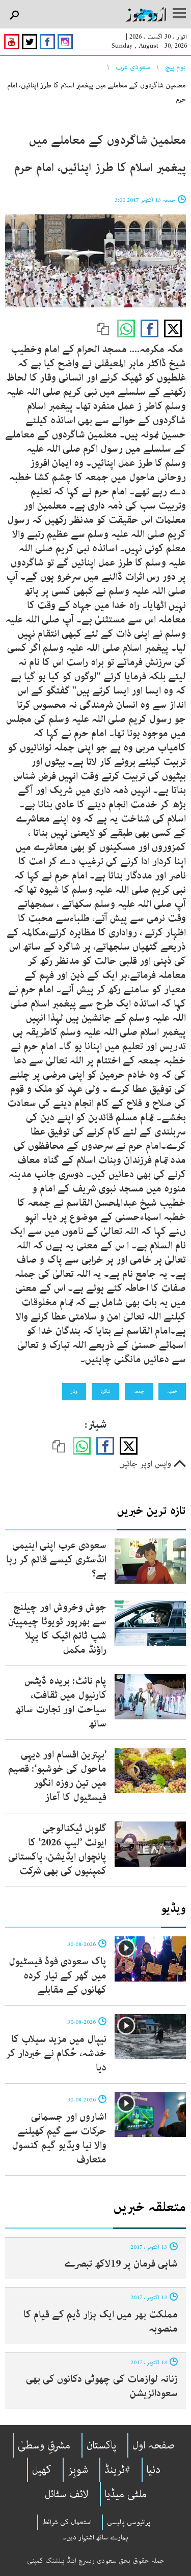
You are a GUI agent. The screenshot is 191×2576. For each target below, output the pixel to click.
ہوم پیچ (175, 67)
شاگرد (105, 1391)
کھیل (42, 2470)
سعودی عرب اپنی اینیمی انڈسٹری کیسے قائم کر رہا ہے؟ (56, 1560)
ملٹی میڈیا (126, 2494)
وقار (74, 1391)
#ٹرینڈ (117, 2470)
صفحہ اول (154, 2445)
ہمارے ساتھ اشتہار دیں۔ (95, 2537)
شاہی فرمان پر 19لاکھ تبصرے (121, 2264)
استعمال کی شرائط (67, 2522)
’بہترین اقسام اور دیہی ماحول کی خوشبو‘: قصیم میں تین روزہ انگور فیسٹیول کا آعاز (57, 1776)
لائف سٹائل (67, 2494)
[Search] (14, 15)
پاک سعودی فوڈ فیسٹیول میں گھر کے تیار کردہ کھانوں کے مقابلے (58, 1976)
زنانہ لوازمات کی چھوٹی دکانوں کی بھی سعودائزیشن (102, 2386)
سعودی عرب (133, 67)
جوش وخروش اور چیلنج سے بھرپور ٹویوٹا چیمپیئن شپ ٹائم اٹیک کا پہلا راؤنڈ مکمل (57, 1629)
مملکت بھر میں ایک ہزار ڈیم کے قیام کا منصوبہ (101, 2322)
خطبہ (172, 1391)
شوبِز (78, 2470)
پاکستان (101, 2445)
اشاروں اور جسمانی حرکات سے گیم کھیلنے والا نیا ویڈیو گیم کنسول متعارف (59, 2138)
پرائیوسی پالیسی (129, 2522)
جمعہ (139, 1391)
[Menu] (179, 14)
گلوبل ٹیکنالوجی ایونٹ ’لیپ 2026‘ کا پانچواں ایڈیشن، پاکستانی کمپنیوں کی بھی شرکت (57, 1850)
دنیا (154, 2470)
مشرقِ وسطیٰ (44, 2445)
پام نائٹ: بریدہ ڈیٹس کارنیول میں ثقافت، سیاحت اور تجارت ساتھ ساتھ (61, 1702)
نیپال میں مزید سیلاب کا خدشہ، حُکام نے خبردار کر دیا (56, 2053)
